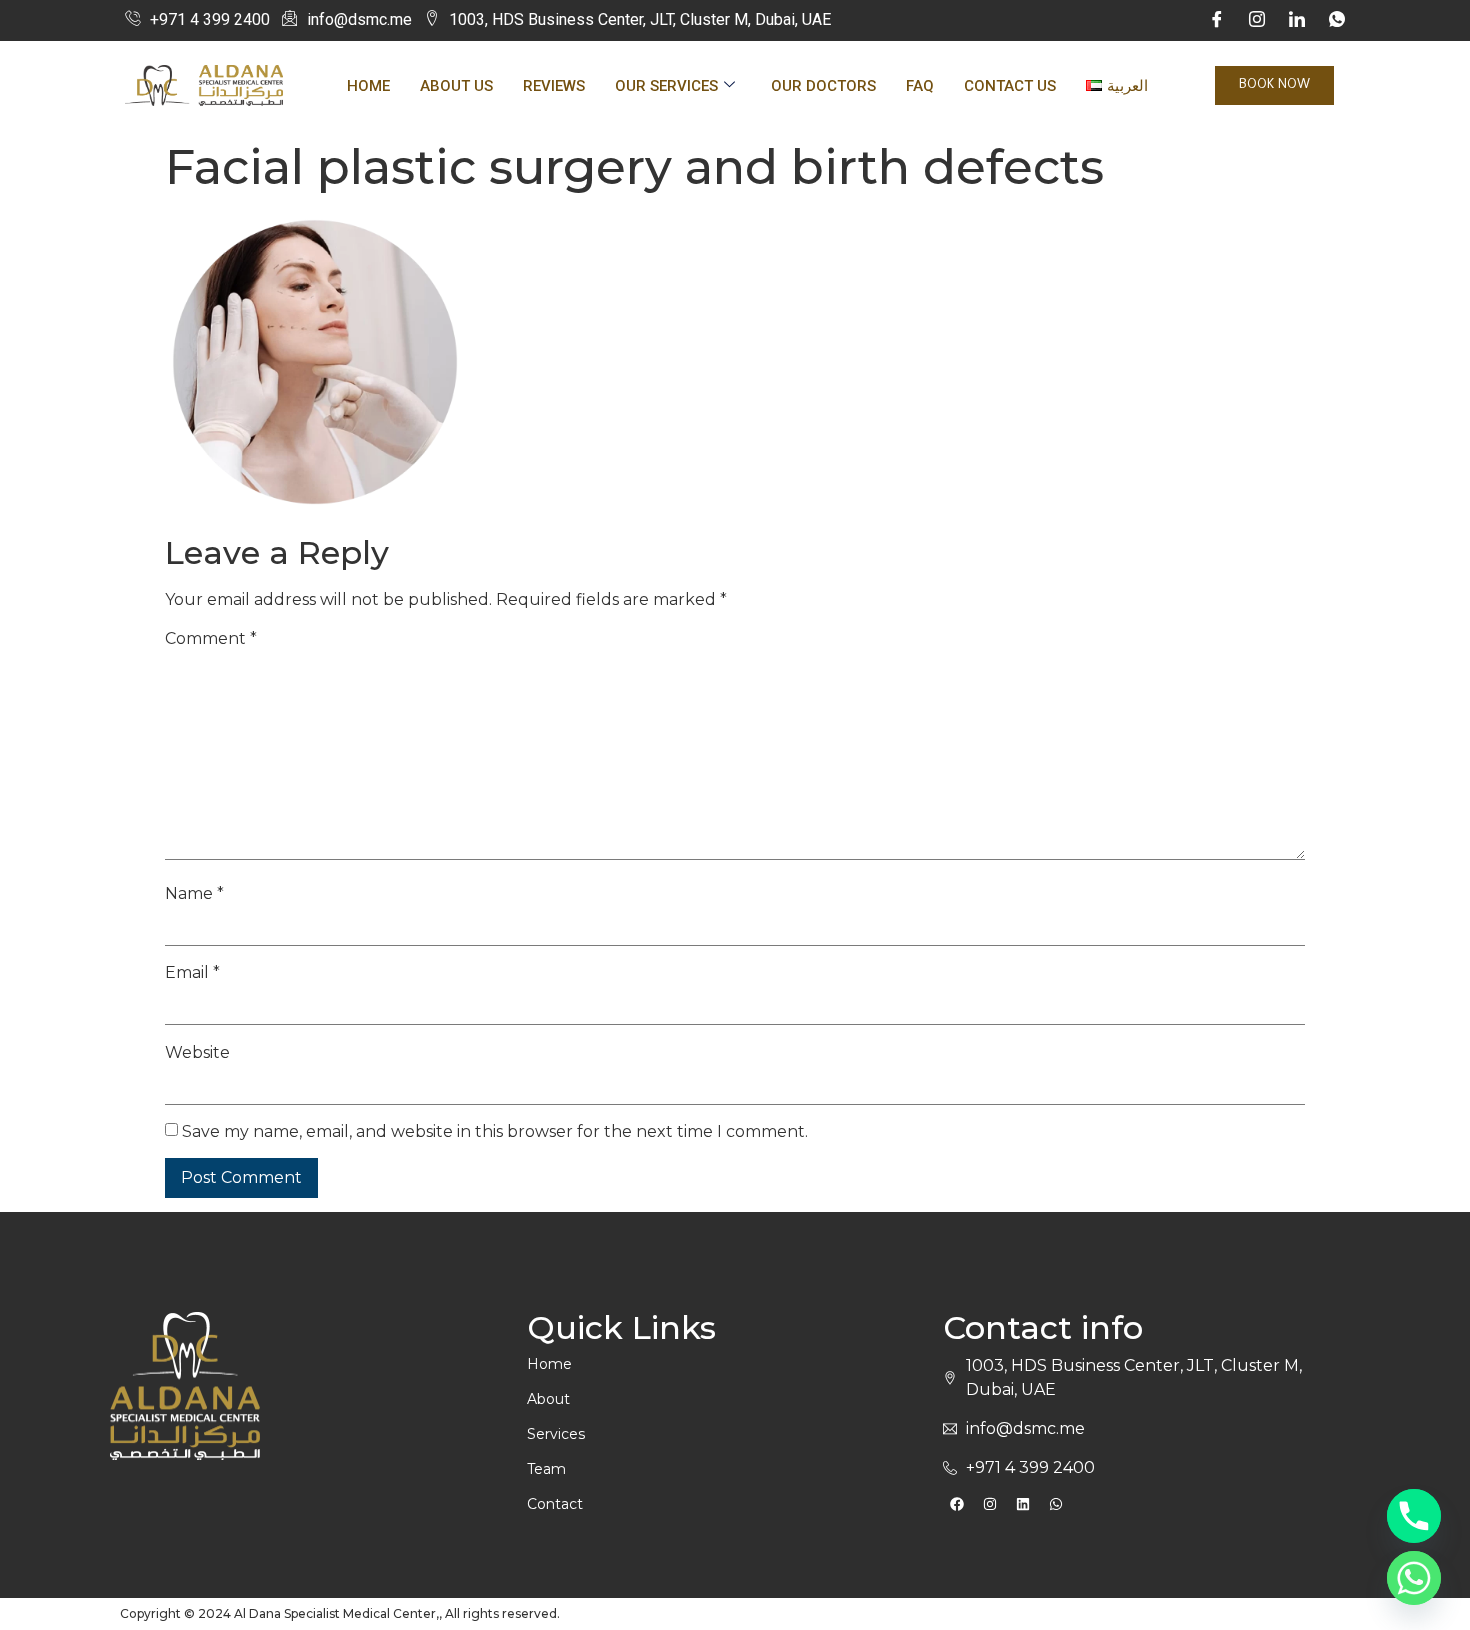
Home (368, 86)
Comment (211, 639)
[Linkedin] (1023, 1504)
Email (192, 973)
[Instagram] (1257, 20)
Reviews (554, 86)
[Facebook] (1217, 20)
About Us (456, 86)
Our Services (666, 86)
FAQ (920, 86)
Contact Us (1010, 86)
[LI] (1297, 20)
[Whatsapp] (1056, 1504)
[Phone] (1414, 1516)
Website (197, 1053)
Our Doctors (823, 86)
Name (194, 894)
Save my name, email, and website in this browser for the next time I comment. (495, 1132)
